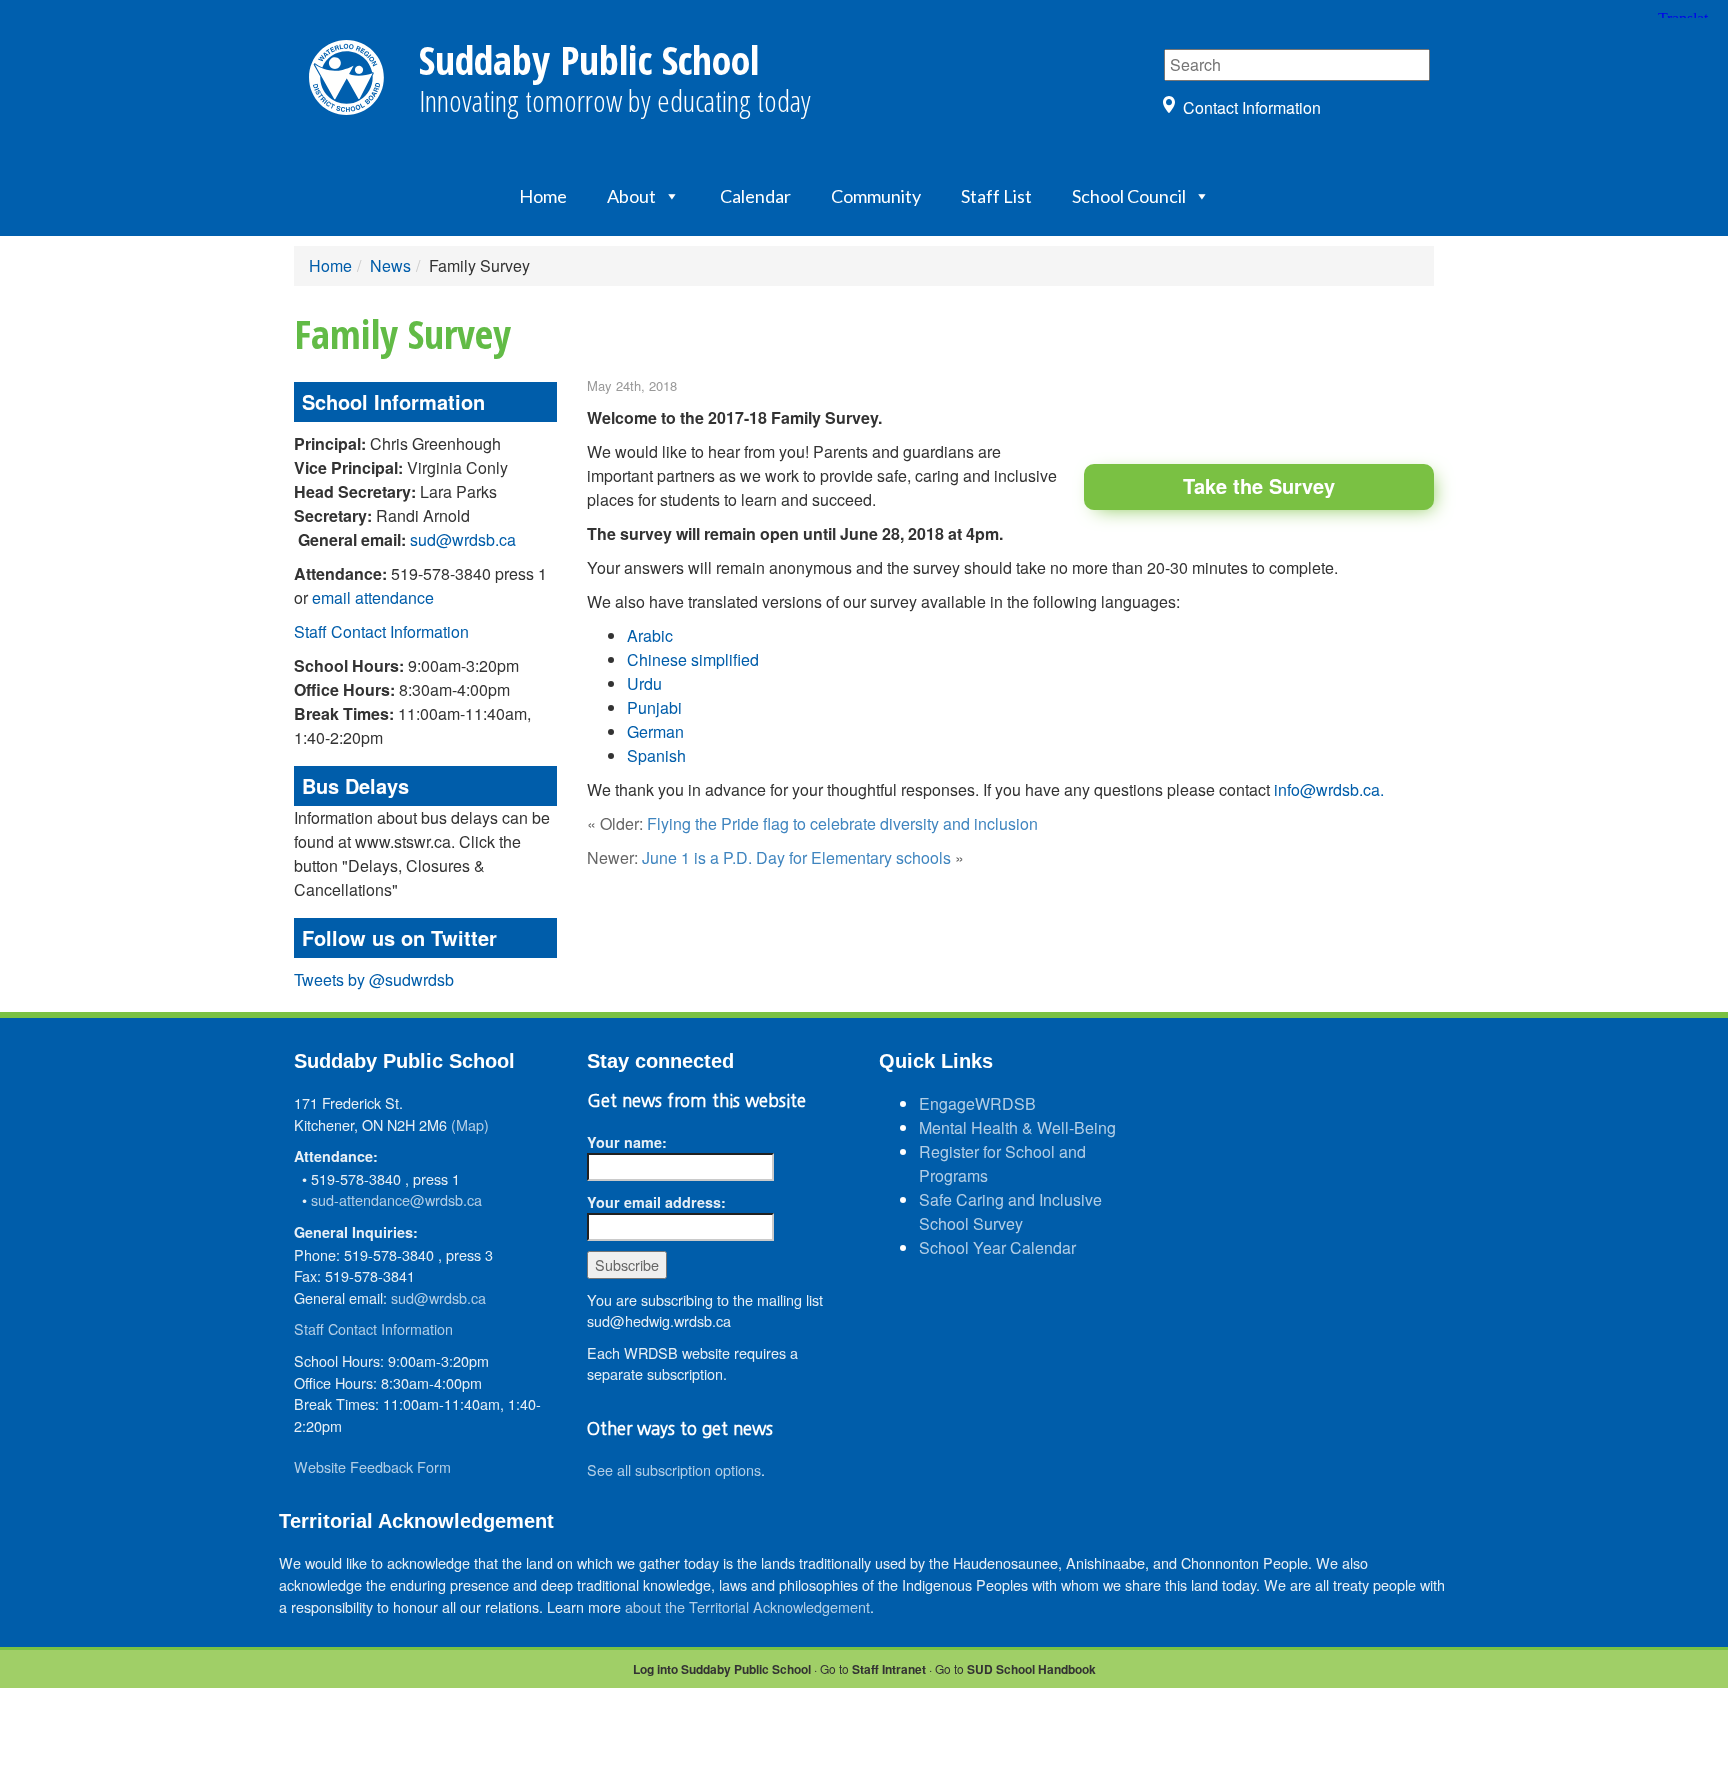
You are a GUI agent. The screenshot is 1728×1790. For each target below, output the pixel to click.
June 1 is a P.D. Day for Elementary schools (796, 857)
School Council (1129, 196)
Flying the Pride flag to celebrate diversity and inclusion (842, 823)
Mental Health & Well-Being (1017, 1127)
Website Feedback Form (372, 1466)
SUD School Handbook (1031, 1669)
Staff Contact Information (381, 631)
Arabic (650, 635)
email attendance (373, 597)
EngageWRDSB (977, 1103)
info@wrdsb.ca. (1331, 789)
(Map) (470, 1124)
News (390, 265)
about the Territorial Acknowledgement (747, 1606)
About (631, 196)
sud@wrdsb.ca (463, 539)
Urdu (644, 683)
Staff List (996, 196)
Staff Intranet (889, 1669)
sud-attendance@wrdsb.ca (396, 1199)
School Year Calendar (997, 1247)
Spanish (656, 755)
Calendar (755, 196)
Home (543, 196)
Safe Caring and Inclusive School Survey (1010, 1211)
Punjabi (654, 707)
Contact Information (1252, 107)
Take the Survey (1259, 485)
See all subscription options (674, 1469)
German (655, 731)
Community (876, 196)
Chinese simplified (693, 659)
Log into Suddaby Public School (722, 1669)
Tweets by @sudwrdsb (374, 979)
